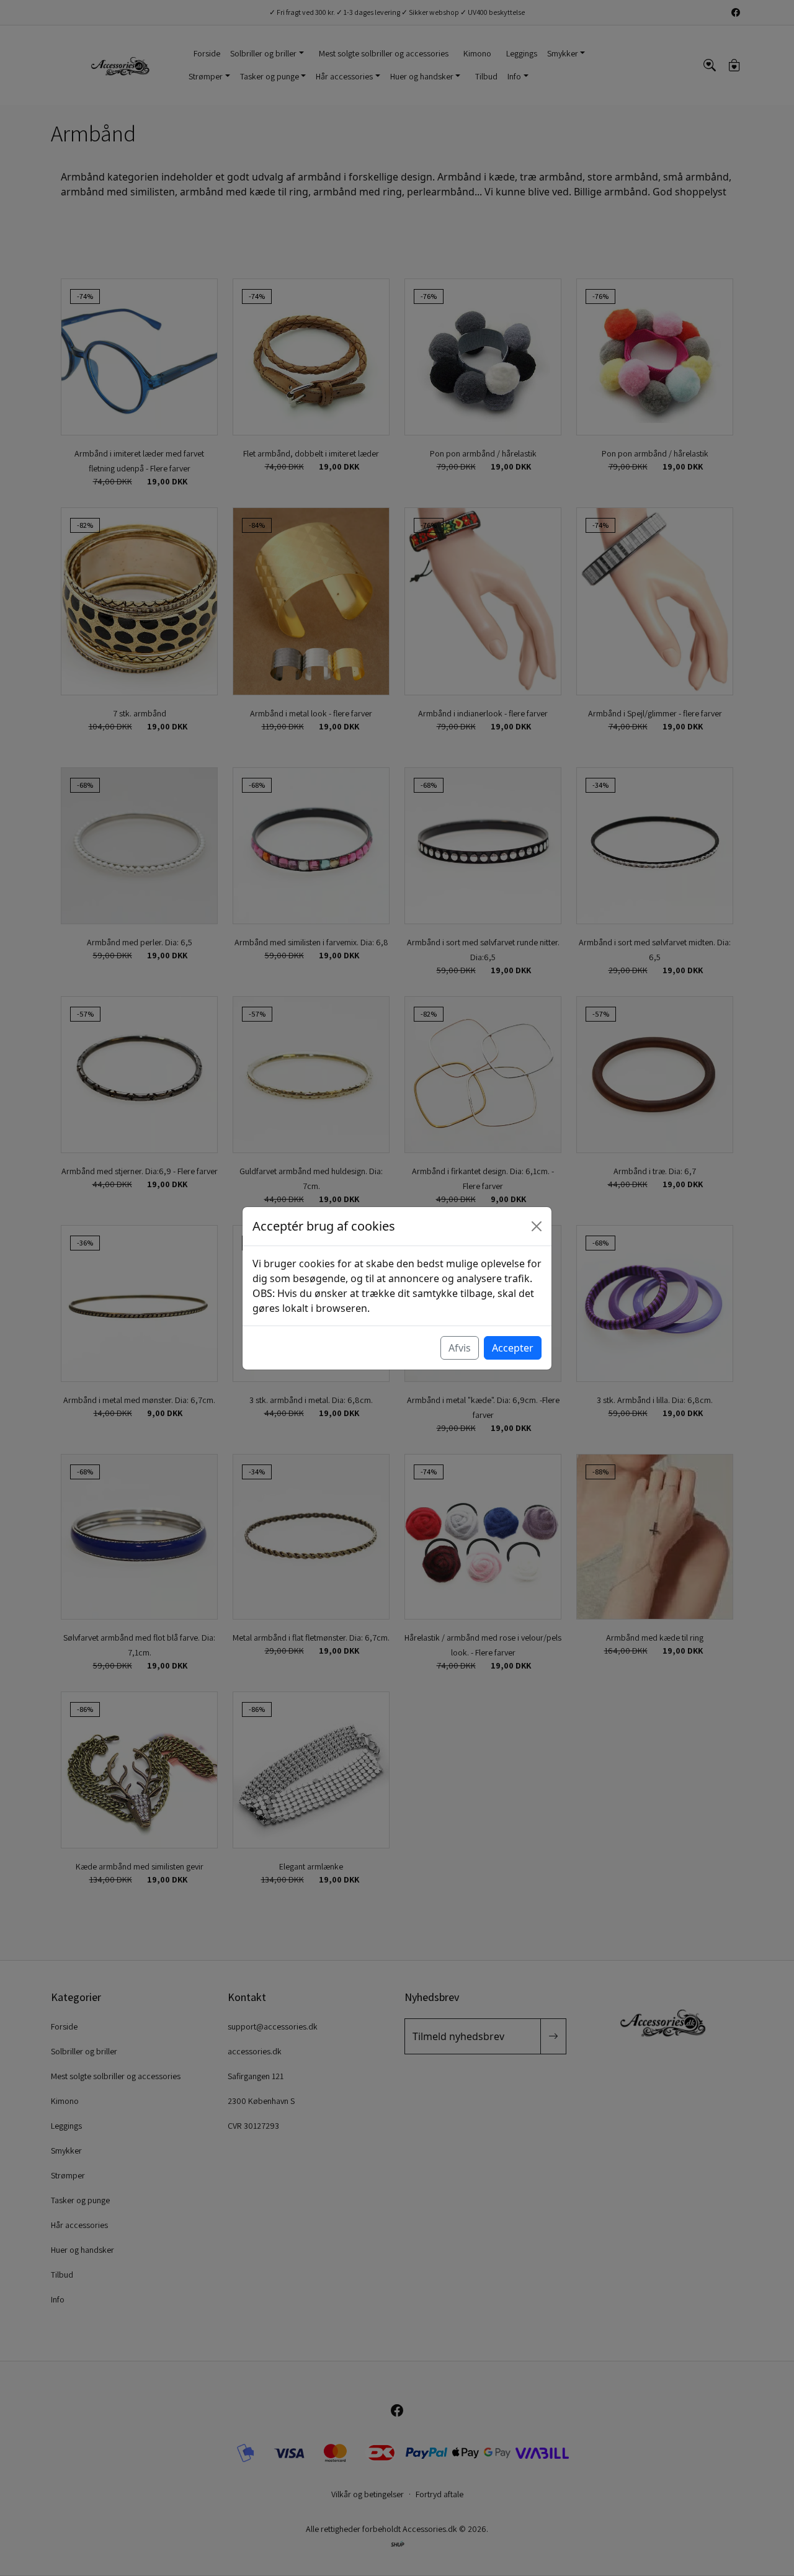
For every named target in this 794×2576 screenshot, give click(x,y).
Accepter (513, 1348)
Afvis (460, 1348)
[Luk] (537, 1226)
